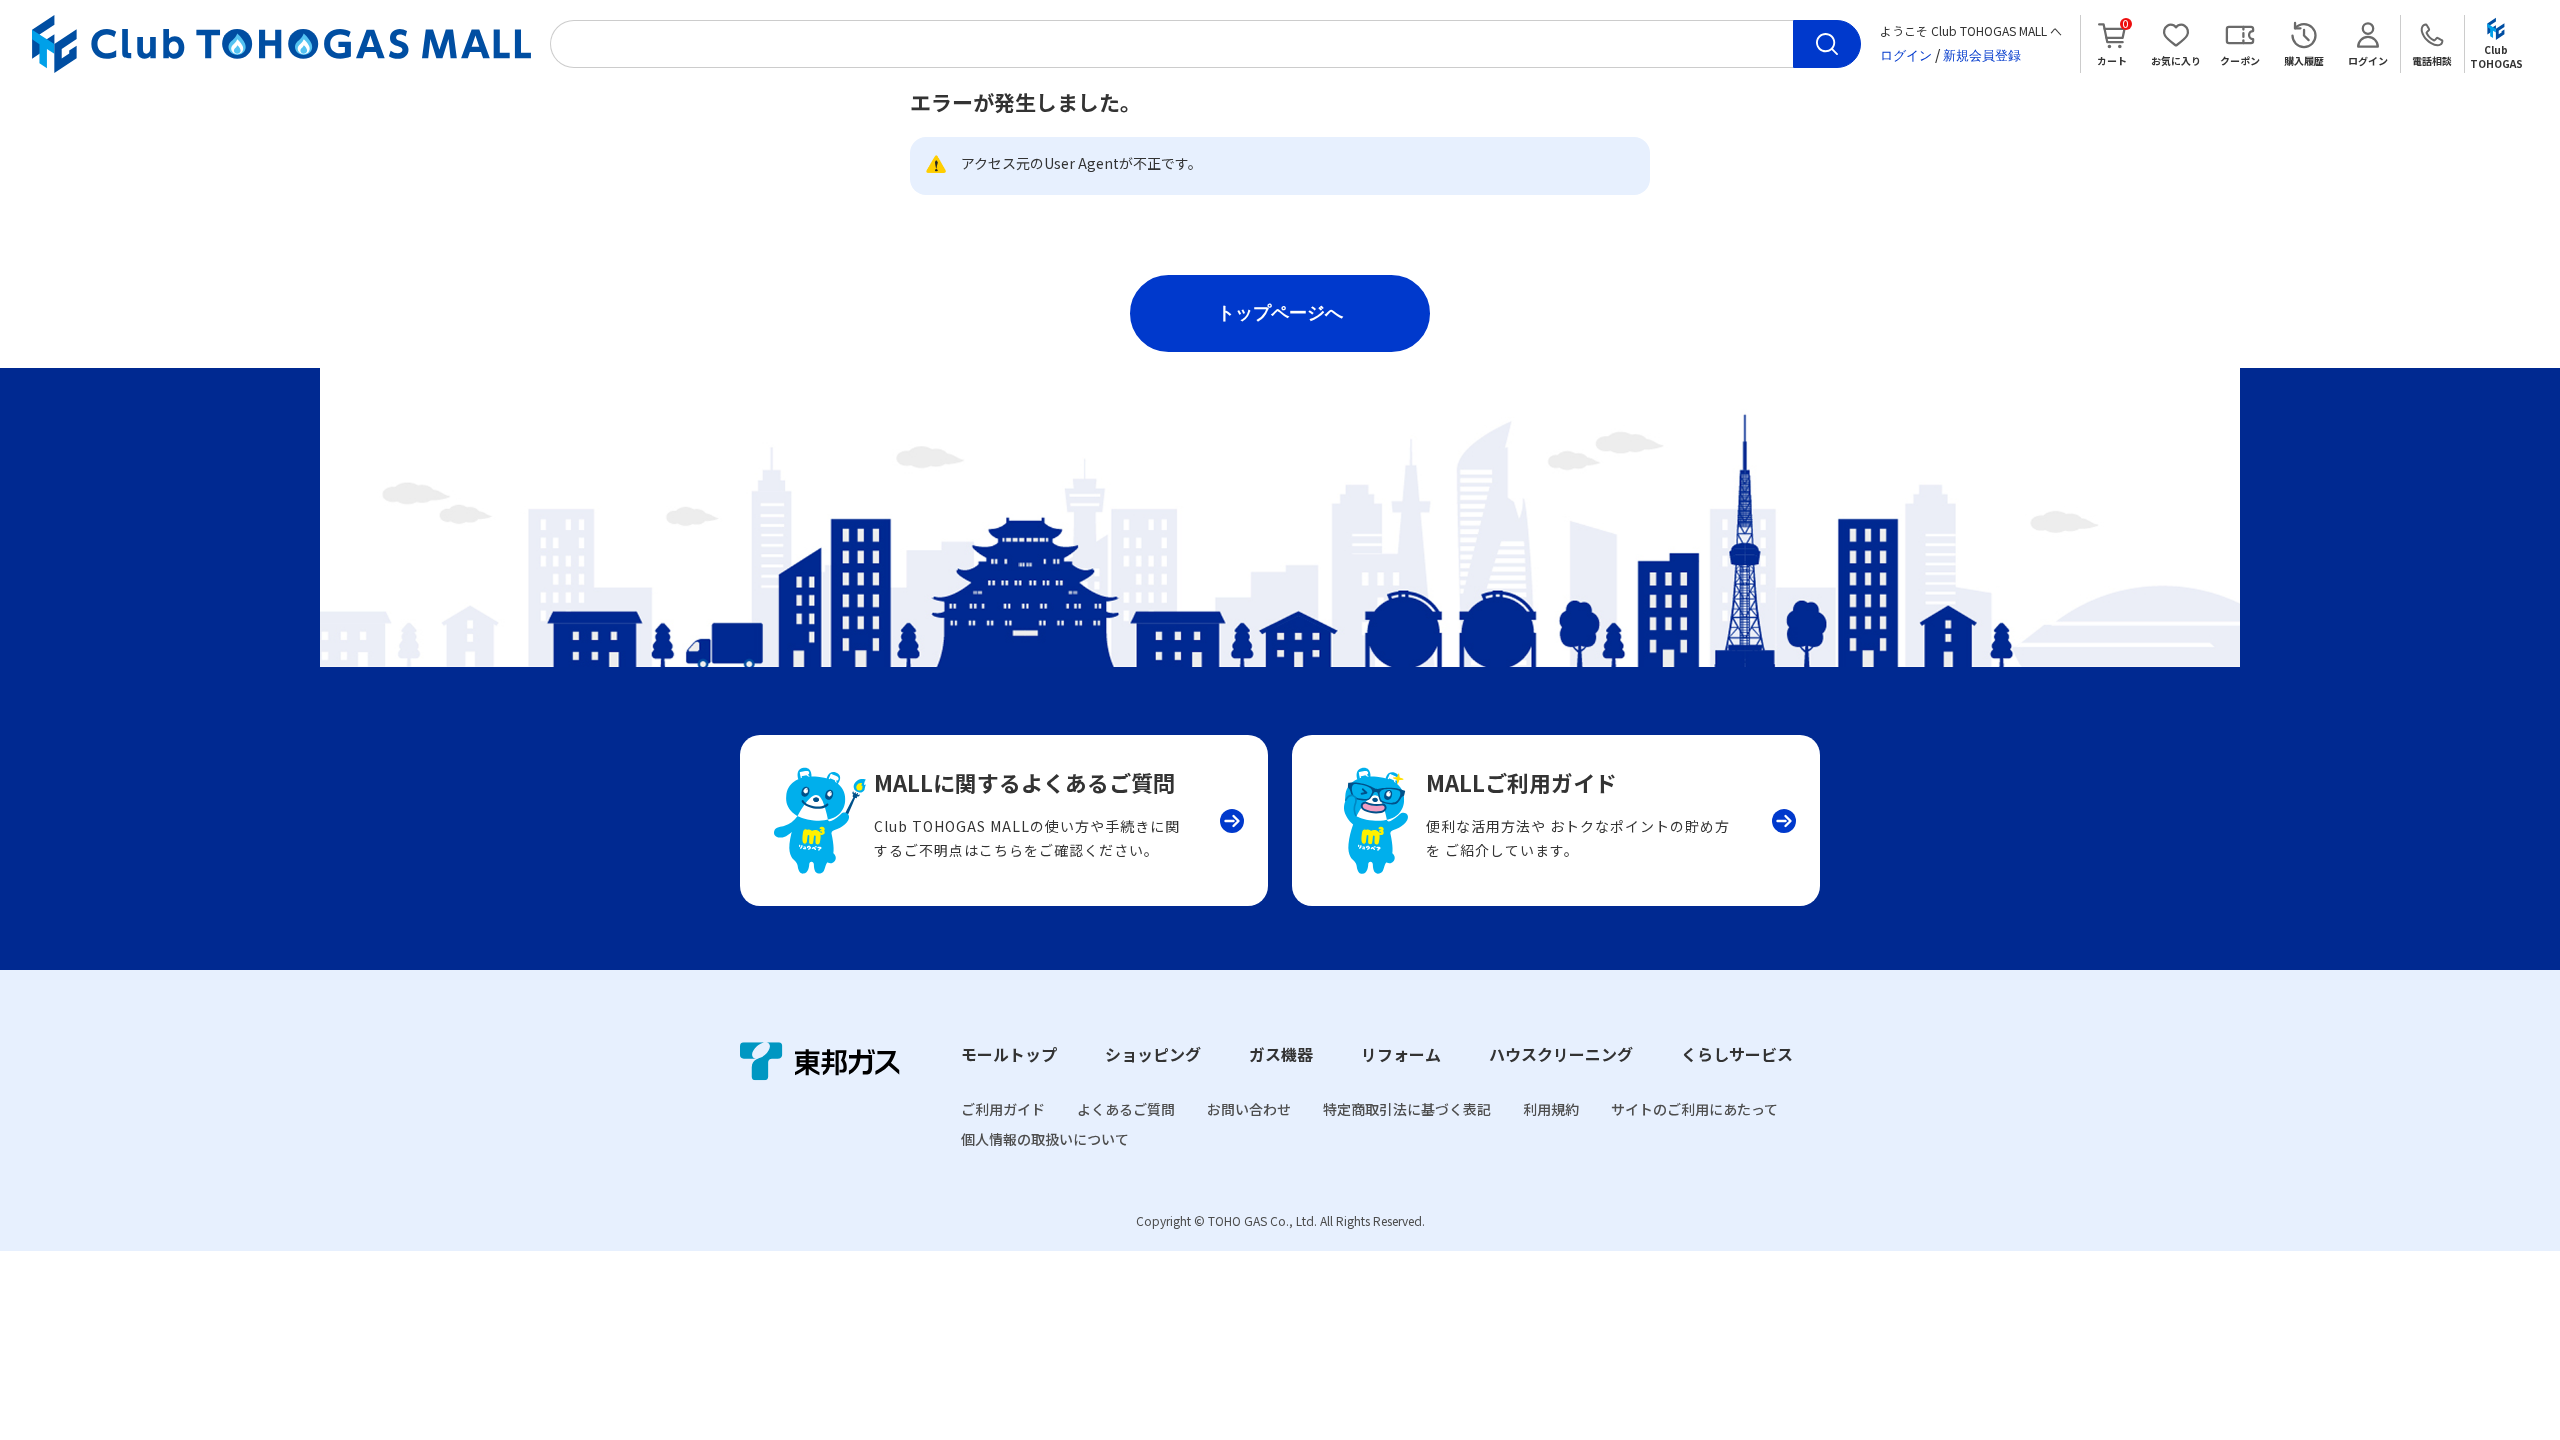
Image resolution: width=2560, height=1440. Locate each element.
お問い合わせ (1249, 1109)
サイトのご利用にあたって (1694, 1109)
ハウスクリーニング (1561, 1054)
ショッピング (1153, 1054)
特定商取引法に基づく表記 (1407, 1109)
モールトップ (1009, 1054)
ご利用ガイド (1003, 1109)
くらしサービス (1737, 1054)
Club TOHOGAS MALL (281, 44)
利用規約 (1551, 1109)
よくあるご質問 (1126, 1109)
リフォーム (1401, 1054)
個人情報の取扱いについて (1045, 1139)
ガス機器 (1281, 1054)
